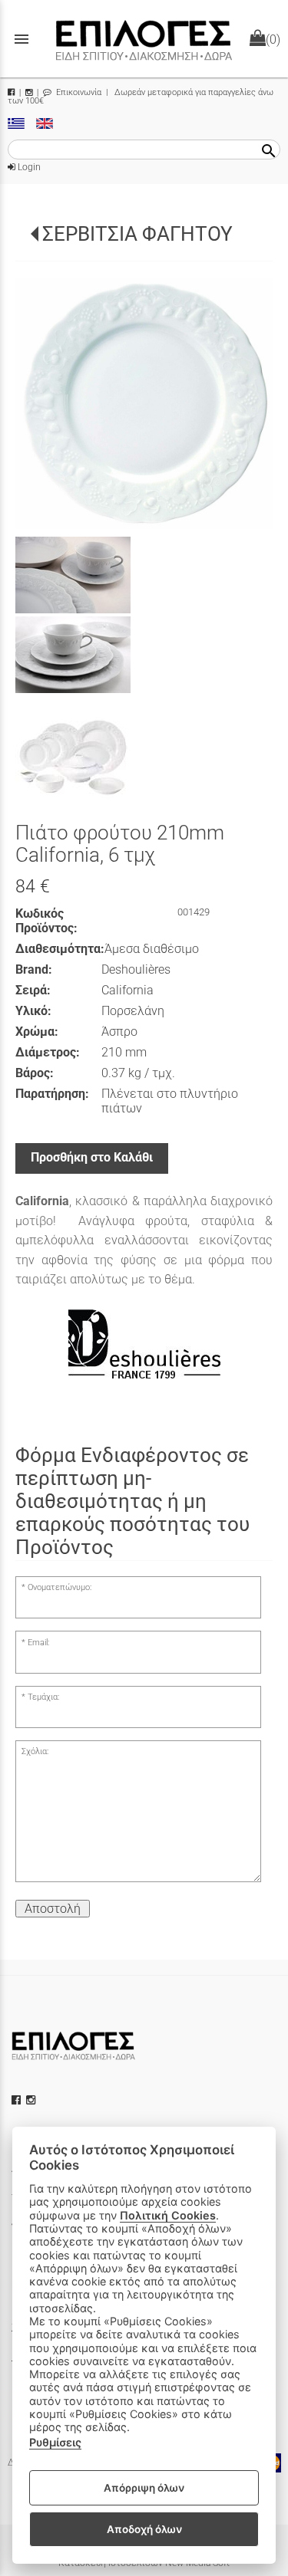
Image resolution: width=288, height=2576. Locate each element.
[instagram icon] (32, 2100)
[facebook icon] (18, 2100)
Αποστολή (53, 1909)
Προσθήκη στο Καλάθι (92, 1157)
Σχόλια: (35, 1751)
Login (28, 167)
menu (22, 39)
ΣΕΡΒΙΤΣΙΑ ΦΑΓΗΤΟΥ (137, 234)
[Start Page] (144, 39)
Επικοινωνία (78, 92)
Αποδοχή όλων (144, 2529)
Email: (38, 1643)
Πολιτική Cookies (168, 2215)
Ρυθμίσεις (55, 2442)
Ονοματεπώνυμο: (60, 1587)
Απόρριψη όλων (144, 2488)
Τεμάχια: (43, 1697)
